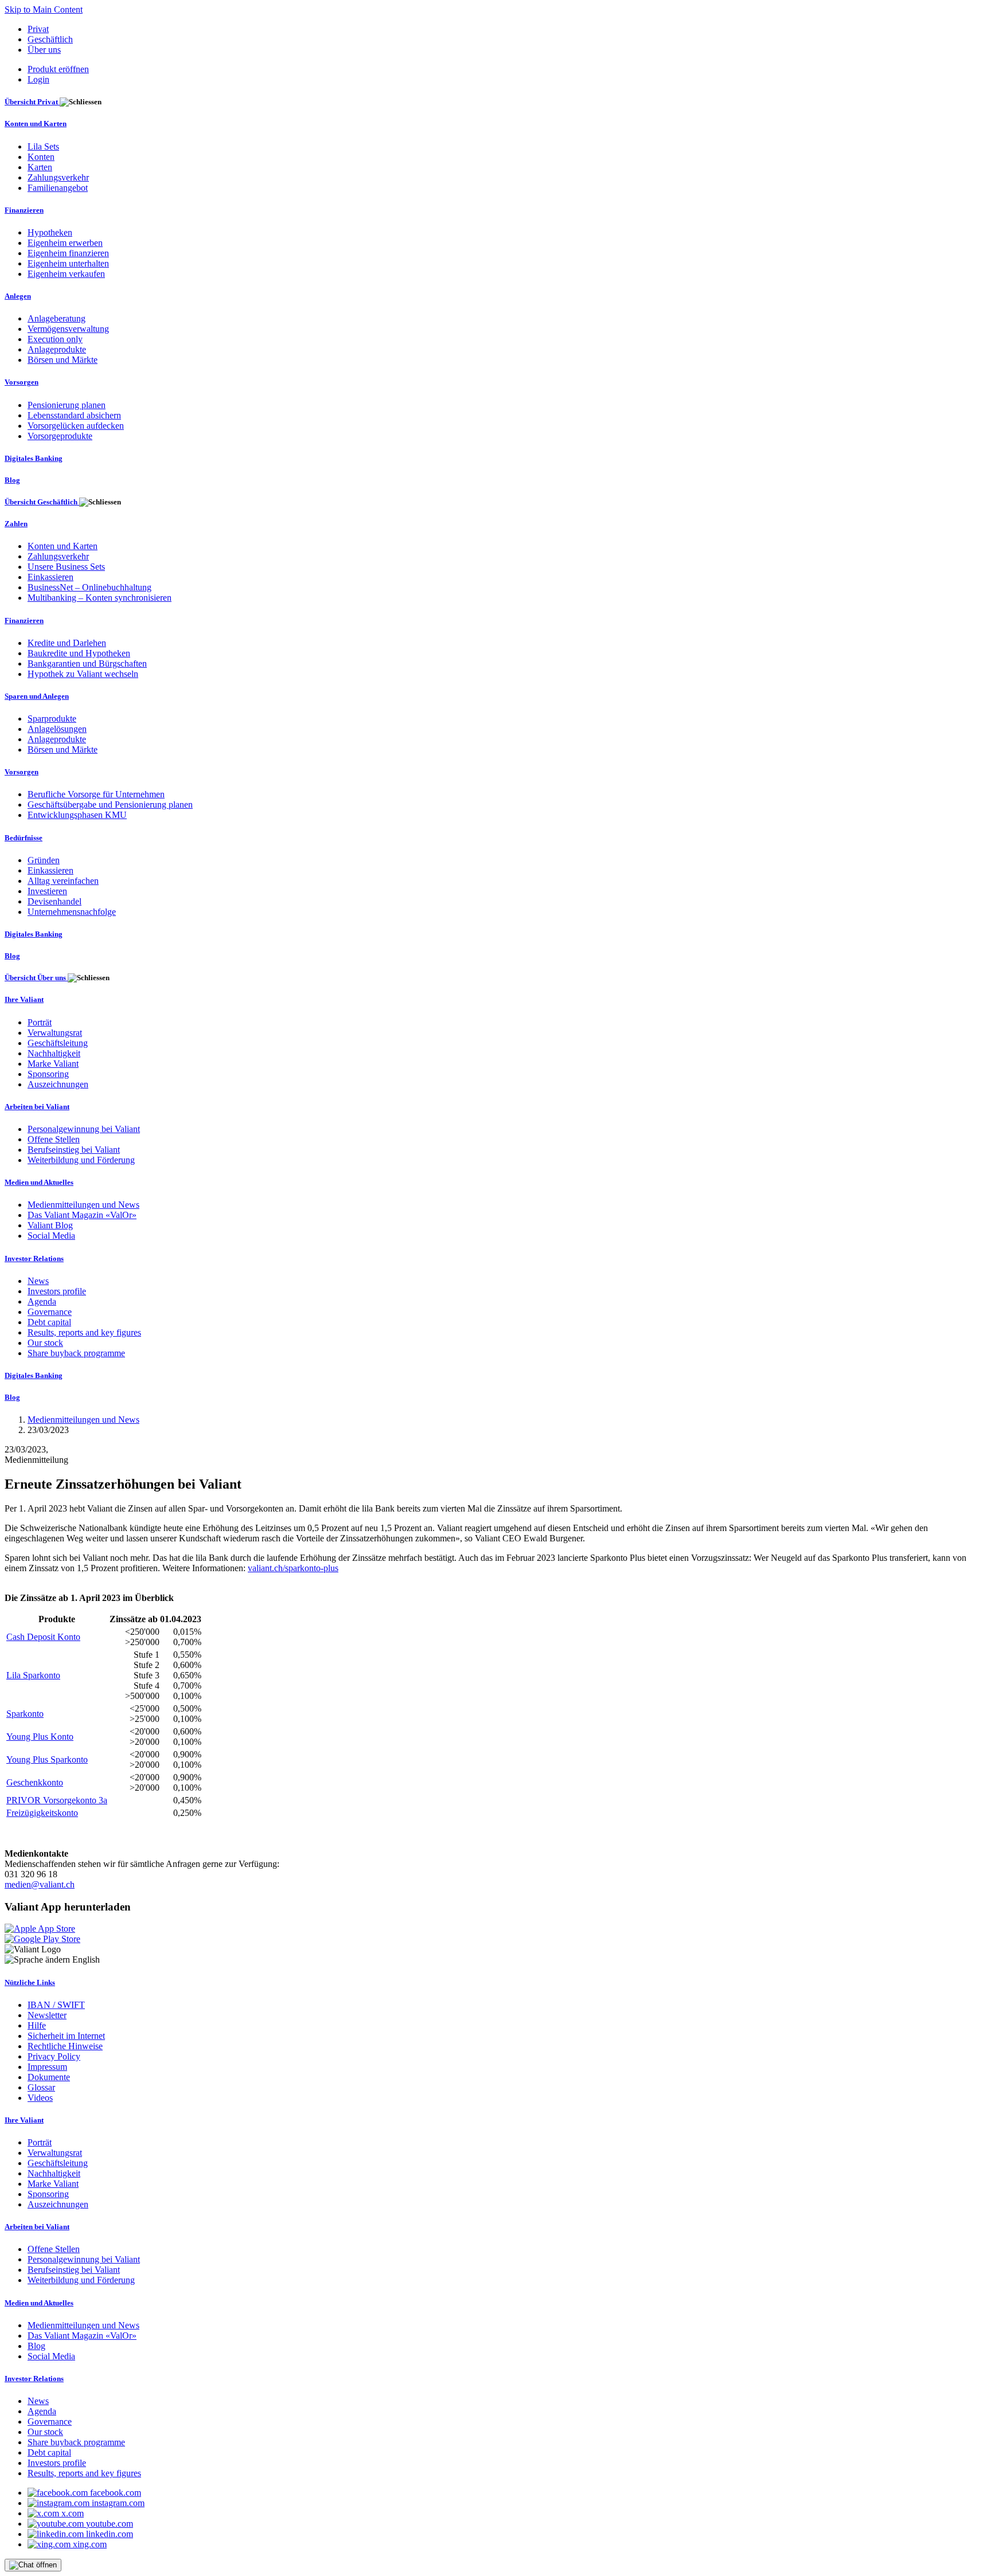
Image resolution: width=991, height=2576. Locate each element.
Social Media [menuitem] (51, 1236)
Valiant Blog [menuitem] (50, 1225)
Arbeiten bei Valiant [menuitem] (37, 1107)
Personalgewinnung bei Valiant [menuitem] (84, 1129)
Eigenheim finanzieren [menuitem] (68, 253)
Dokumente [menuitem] (49, 2077)
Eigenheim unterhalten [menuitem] (68, 263)
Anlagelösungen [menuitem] (57, 729)
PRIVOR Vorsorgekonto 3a (57, 1800)
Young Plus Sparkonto (47, 1759)
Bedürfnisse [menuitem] (24, 838)
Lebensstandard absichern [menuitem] (74, 415)
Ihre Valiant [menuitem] (24, 999)
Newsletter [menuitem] (47, 2015)
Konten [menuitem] (41, 157)
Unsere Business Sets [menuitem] (66, 567)
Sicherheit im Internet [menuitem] (66, 2036)
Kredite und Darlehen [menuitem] (67, 643)
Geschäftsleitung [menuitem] (58, 1043)
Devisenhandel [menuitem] (54, 901)
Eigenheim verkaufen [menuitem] (66, 274)
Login (38, 79)
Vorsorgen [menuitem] (22, 382)
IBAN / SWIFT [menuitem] (56, 2005)
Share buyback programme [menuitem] (76, 1353)
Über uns (44, 50)
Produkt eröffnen (58, 69)
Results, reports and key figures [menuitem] (84, 1332)
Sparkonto (25, 1714)
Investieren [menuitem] (47, 891)
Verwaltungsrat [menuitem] (55, 1033)
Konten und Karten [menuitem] (36, 124)
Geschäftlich (50, 39)
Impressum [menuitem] (47, 2067)
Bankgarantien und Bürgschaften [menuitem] (87, 663)
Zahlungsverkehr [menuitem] (58, 177)
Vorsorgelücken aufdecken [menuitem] (76, 426)
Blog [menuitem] (12, 480)
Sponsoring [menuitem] (48, 1074)
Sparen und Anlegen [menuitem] (37, 696)
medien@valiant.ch (40, 1884)
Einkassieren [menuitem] (50, 577)
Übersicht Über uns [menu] (36, 978)
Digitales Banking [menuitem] (34, 458)
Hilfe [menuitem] (37, 2025)
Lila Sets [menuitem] (43, 146)
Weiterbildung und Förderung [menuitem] (81, 1160)
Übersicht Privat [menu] (32, 102)
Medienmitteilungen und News (83, 1420)
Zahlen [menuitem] (16, 524)
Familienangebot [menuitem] (58, 188)
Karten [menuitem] (40, 167)
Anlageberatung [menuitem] (56, 318)
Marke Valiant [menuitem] (53, 1064)
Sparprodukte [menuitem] (52, 719)
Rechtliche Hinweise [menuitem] (65, 2046)
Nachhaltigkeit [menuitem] (54, 1053)
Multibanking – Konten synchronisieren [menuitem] (100, 598)
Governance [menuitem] (50, 1312)
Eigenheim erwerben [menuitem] (65, 243)
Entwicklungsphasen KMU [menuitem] (77, 815)
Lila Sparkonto (33, 1675)
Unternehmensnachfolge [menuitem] (72, 912)
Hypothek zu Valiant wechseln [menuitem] (83, 674)
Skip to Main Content (44, 9)
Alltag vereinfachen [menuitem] (63, 881)
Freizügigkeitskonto (42, 1813)
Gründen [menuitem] (44, 860)
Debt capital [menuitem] (49, 1322)
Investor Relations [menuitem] (34, 1258)
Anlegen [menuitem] (18, 296)
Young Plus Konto (40, 1737)
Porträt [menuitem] (40, 1022)
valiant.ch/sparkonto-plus (293, 1568)
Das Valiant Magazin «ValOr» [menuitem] (82, 1215)
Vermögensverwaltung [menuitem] (68, 329)
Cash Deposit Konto (43, 1637)
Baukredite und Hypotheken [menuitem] (79, 653)
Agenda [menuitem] (42, 1301)
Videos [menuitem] (40, 2098)
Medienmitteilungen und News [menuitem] (83, 1205)
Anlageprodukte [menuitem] (57, 349)
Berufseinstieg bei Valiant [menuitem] (74, 1150)
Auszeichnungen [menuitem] (58, 1084)
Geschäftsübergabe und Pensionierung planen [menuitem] (110, 804)
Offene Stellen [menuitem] (54, 1139)
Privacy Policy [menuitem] (54, 2056)
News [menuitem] (38, 1281)
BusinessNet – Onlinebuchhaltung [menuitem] (89, 587)
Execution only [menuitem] (55, 339)
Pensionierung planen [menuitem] (67, 405)
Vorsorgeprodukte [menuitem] (60, 436)
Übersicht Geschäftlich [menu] (42, 502)
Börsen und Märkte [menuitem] (63, 360)
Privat (38, 29)
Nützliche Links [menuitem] (30, 1982)
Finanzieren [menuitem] (24, 210)
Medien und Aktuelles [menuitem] (39, 1182)
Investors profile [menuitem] (57, 1291)
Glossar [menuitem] (41, 2087)
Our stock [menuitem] (45, 1343)
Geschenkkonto (35, 1782)
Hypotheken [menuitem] (50, 232)
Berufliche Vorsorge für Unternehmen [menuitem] (96, 794)
